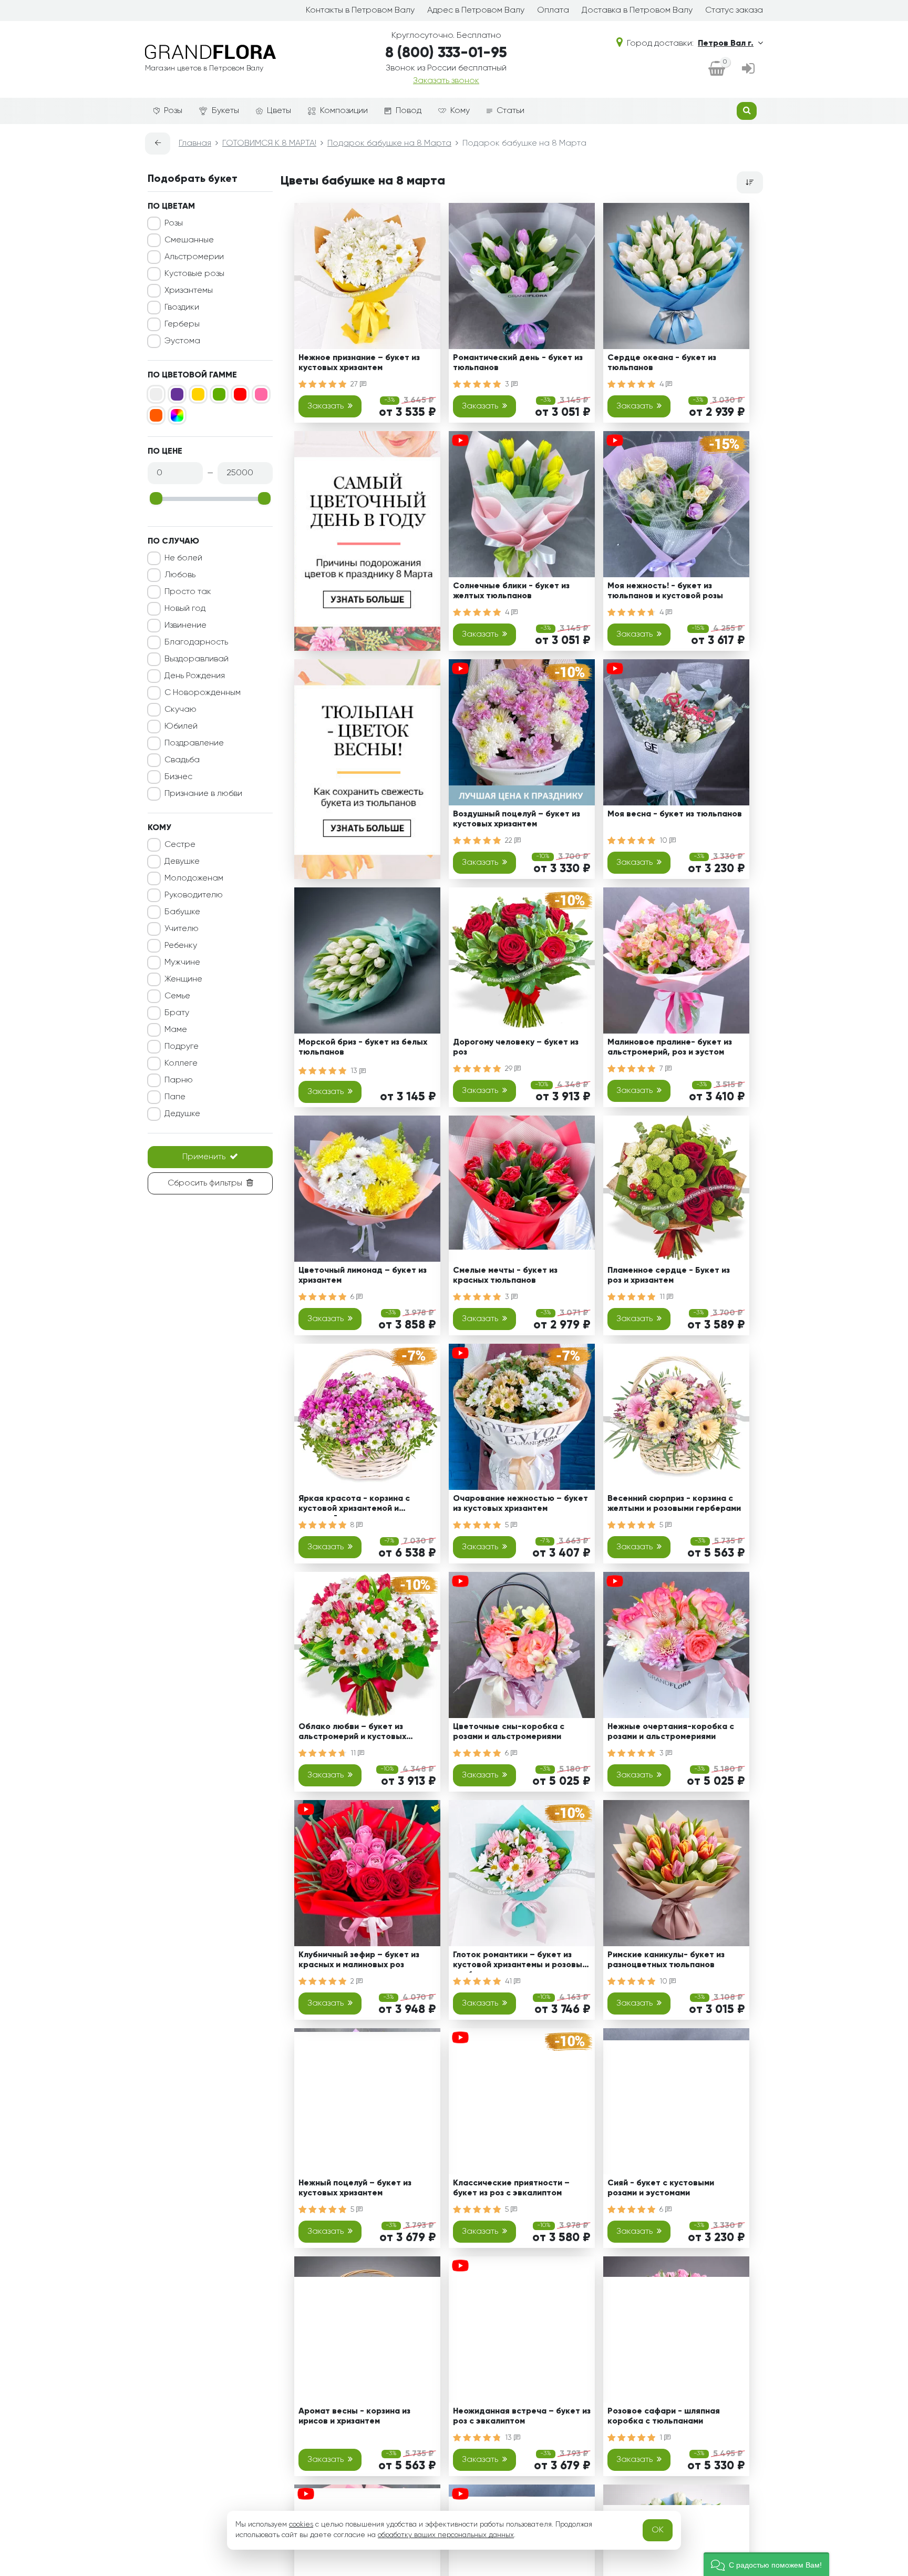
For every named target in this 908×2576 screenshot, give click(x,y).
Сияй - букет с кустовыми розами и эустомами (661, 2188)
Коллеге (181, 1064)
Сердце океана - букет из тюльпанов (662, 363)
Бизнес (178, 777)
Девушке (182, 862)
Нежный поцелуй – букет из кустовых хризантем (355, 2188)
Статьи (510, 111)
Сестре (180, 845)
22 (510, 841)
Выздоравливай (197, 659)
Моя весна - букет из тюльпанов (675, 814)
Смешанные (189, 240)
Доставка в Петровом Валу (637, 11)
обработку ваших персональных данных (446, 2535)
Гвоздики (182, 308)
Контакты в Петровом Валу (360, 11)
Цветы (279, 111)
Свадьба (182, 760)
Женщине (183, 979)
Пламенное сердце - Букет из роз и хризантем (669, 1276)
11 (663, 1297)
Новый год (185, 609)
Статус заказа (734, 11)
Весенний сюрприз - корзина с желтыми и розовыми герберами (674, 1504)
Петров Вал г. (726, 44)
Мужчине (182, 963)
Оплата (553, 11)
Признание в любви (203, 794)
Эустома (182, 341)
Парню (179, 1080)
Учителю (182, 929)
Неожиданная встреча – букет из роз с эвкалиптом (522, 2416)
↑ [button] (781, 2304)
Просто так (188, 592)
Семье (177, 996)
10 (664, 841)
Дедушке (182, 1114)
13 (355, 1071)
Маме (176, 1030)
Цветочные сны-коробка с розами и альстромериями (509, 1732)
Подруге (182, 1047)
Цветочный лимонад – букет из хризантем (363, 1276)
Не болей (183, 558)
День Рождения (195, 676)
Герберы (182, 324)
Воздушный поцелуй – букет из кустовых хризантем (517, 819)
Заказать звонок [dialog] (446, 81)
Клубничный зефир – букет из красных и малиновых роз (359, 1960)
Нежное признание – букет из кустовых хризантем (359, 363)
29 (510, 1069)
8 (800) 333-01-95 (446, 53)
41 (509, 1981)
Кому (460, 111)
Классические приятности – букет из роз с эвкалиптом (511, 2188)
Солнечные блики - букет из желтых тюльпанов (511, 591)
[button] (766, 2564)
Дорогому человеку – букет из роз (516, 1047)
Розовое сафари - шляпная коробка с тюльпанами (664, 2416)
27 (355, 384)
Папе (175, 1097)
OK (658, 2530)
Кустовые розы (194, 274)
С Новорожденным (203, 693)
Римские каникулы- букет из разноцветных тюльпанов (666, 1960)
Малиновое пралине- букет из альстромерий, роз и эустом (670, 1047)
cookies (301, 2524)
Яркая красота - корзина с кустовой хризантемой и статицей (354, 1505)
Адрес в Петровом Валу (476, 11)
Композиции (344, 111)
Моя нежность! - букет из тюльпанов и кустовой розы (665, 591)
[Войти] (748, 69)
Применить (204, 1157)
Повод (409, 111)
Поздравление (194, 743)
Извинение (185, 626)
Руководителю (194, 895)
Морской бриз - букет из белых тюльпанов (363, 1047)
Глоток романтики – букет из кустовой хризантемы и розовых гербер (520, 1962)
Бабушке (182, 912)
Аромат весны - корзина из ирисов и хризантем (354, 2416)
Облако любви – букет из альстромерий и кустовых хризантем (352, 1734)
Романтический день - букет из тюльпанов (518, 363)
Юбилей (181, 727)
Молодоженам (194, 878)
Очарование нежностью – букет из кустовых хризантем (520, 1504)
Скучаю (180, 710)
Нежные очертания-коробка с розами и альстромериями (671, 1732)
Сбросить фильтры (205, 1183)
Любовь (180, 575)
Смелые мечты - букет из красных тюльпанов (505, 1276)
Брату (177, 1013)
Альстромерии (194, 257)
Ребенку (181, 946)
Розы (173, 111)
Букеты (225, 111)
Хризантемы (189, 291)
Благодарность (196, 642)
